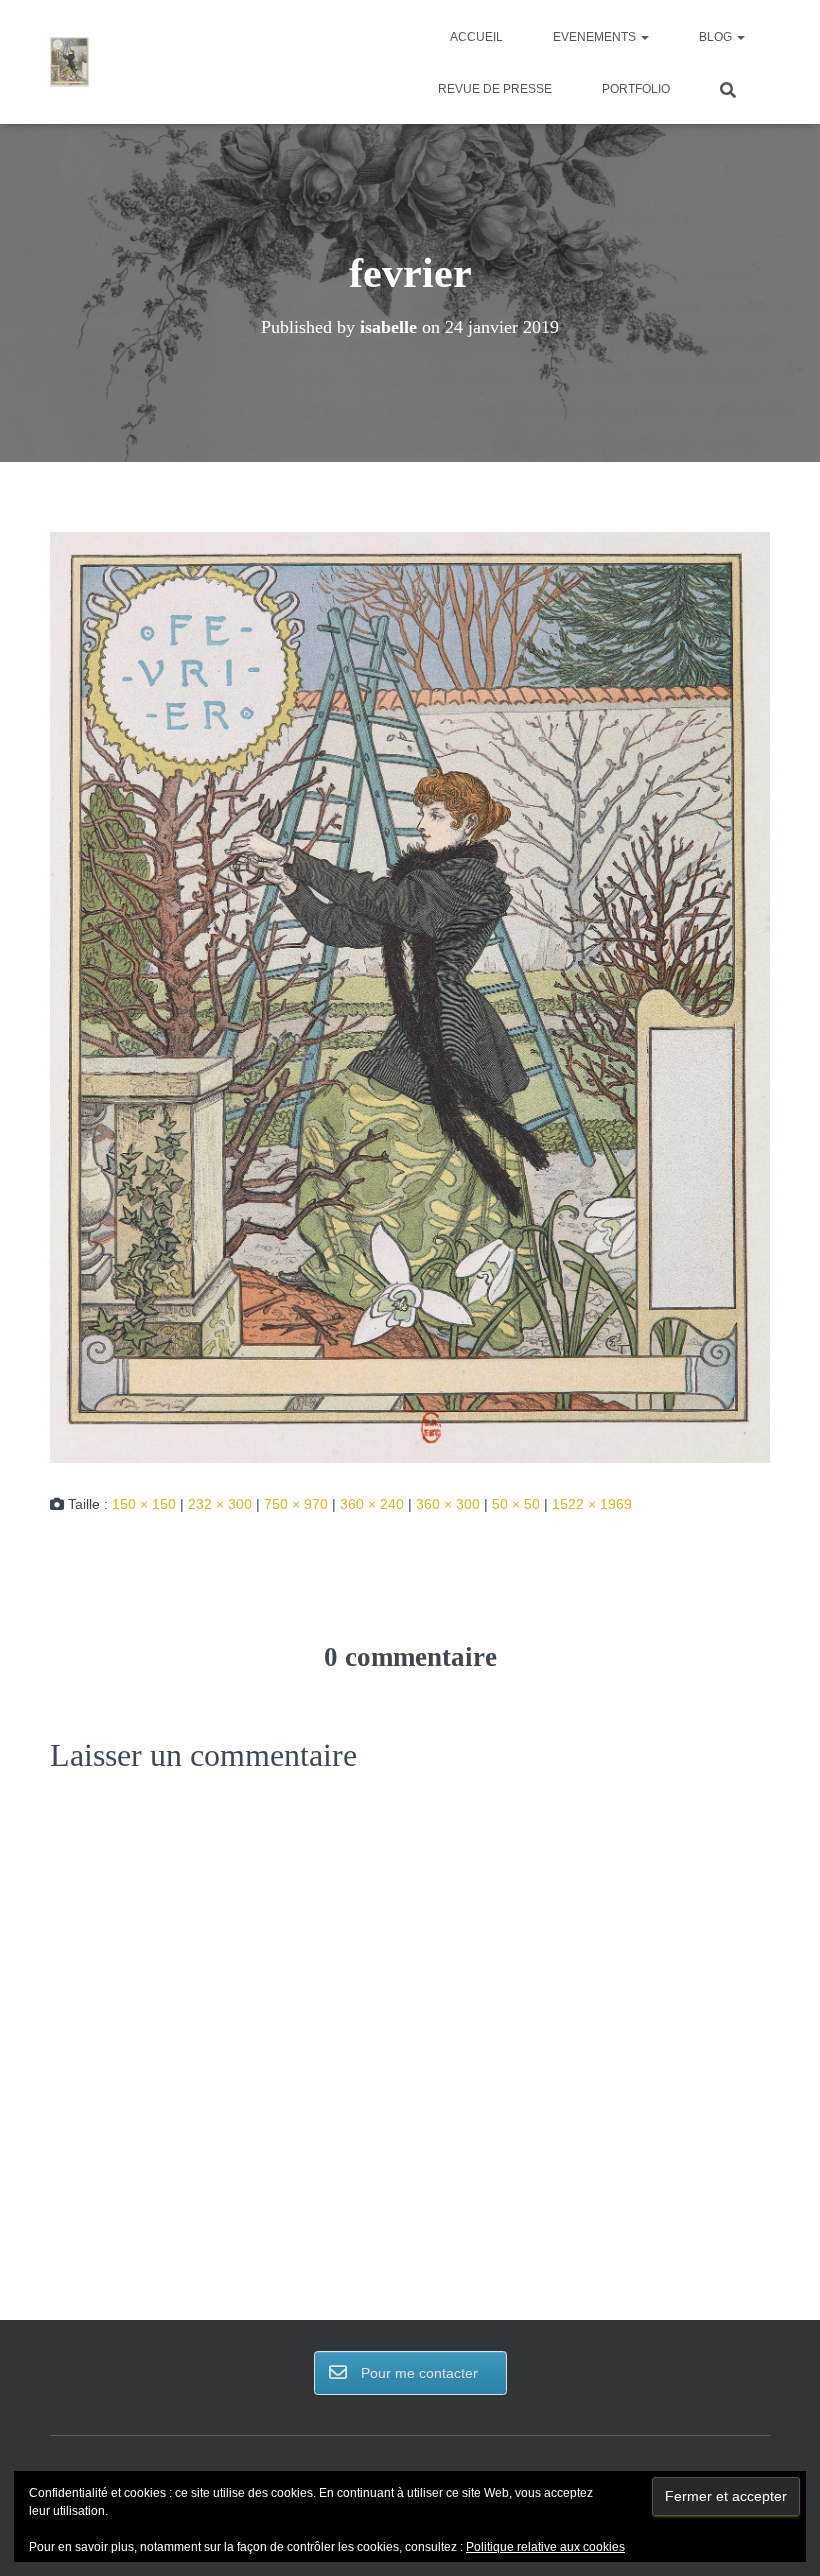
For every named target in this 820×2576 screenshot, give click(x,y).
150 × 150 (144, 1504)
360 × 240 (372, 1504)
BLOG (717, 37)
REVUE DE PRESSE (495, 89)
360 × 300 (448, 1504)
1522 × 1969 (592, 1504)
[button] (644, 37)
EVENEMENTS (596, 37)
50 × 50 (516, 1504)
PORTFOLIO (636, 89)
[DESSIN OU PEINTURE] (69, 62)
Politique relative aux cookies (545, 2547)
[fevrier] (410, 996)
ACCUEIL (476, 37)
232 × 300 (220, 1504)
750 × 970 (296, 1504)
